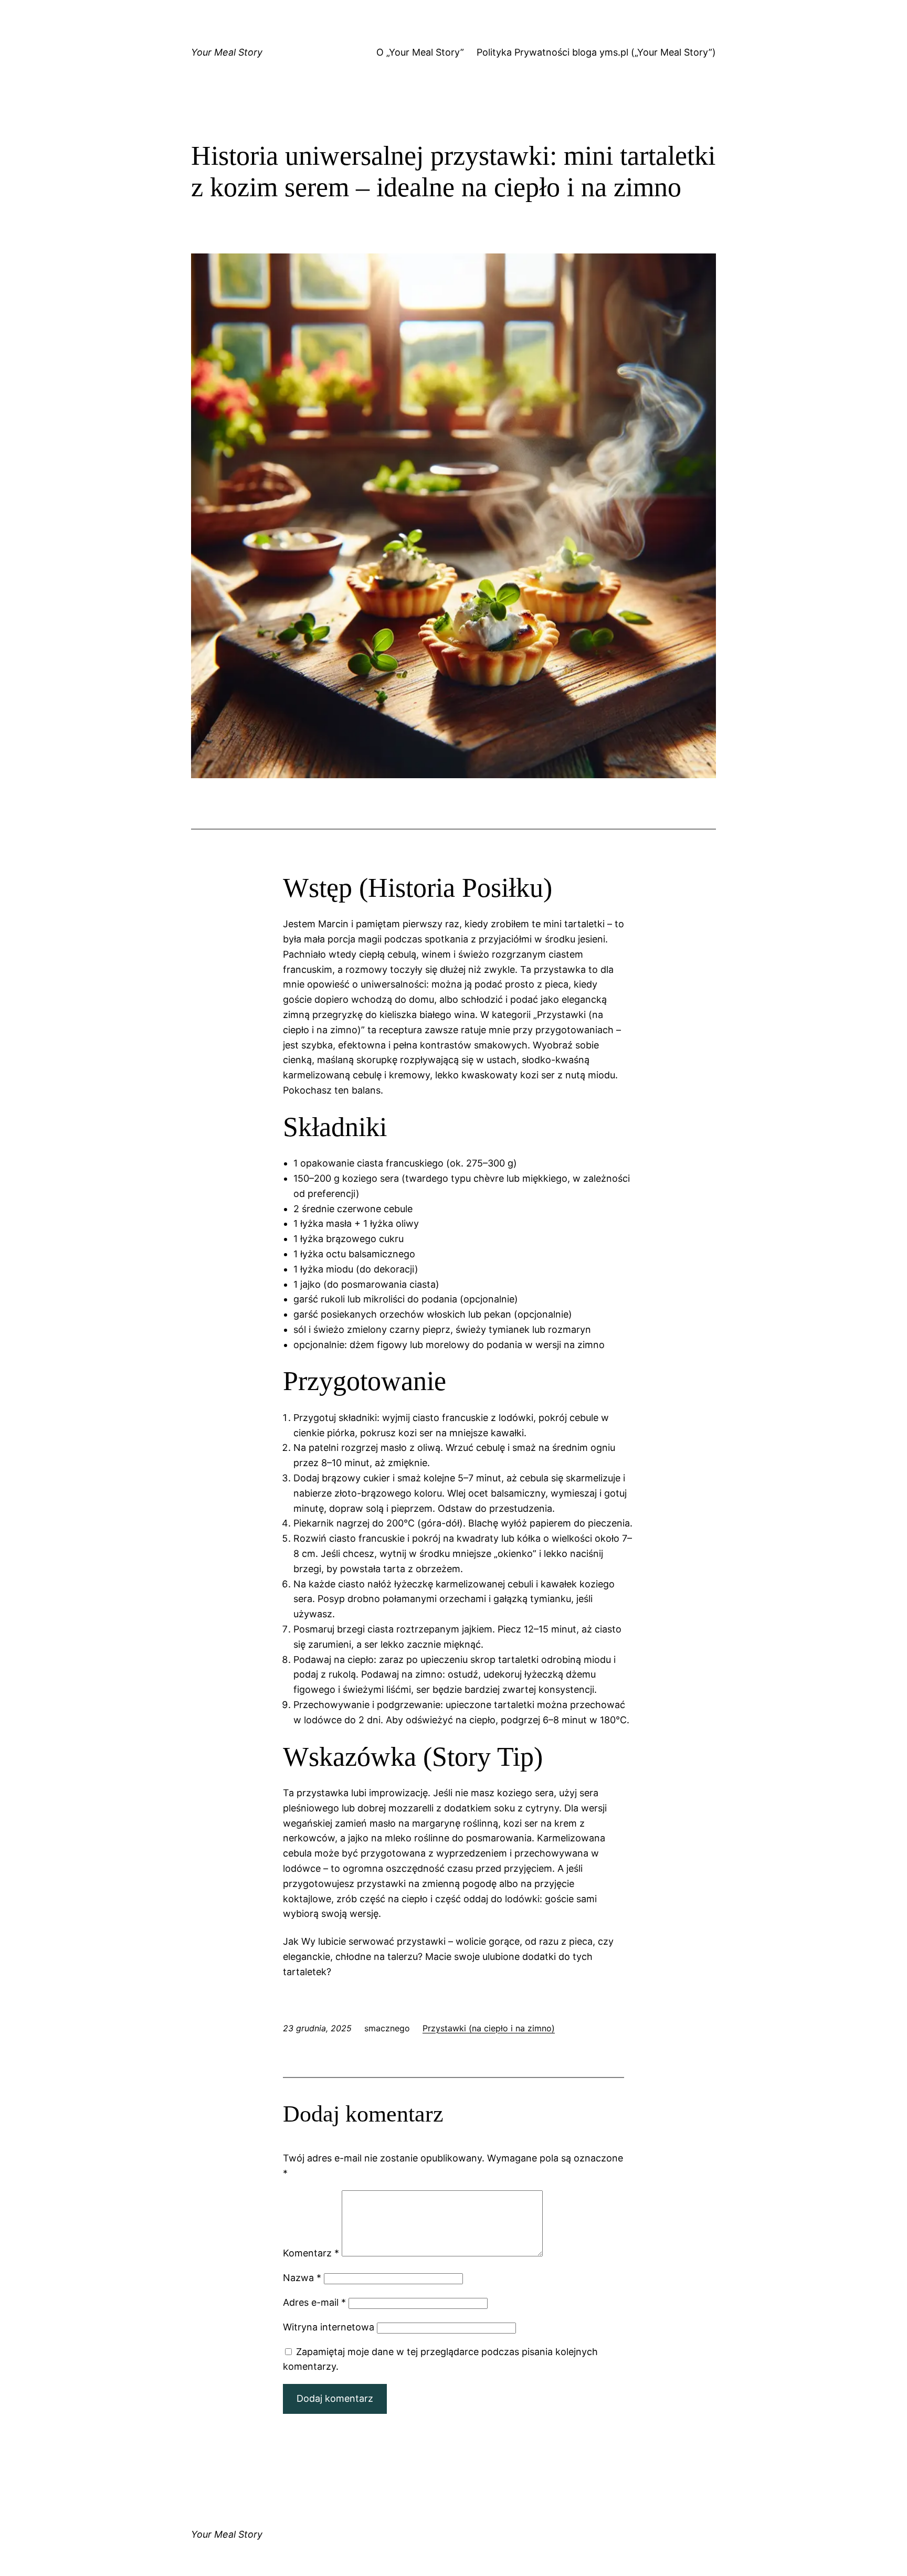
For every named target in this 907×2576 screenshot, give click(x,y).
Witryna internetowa (329, 2327)
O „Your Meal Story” (420, 52)
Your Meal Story (227, 52)
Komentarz (311, 2253)
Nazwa (302, 2278)
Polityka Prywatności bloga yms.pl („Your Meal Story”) (596, 52)
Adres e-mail (314, 2302)
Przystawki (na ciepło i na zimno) (489, 2028)
